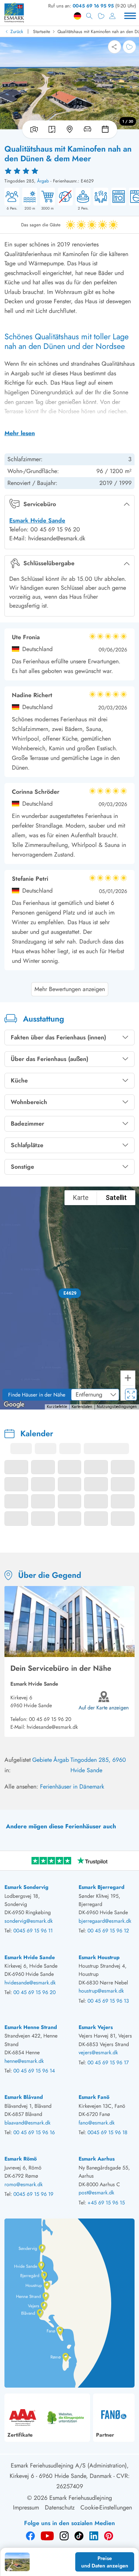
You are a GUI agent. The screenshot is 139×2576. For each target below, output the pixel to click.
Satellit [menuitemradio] (116, 1198)
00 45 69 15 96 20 (50, 1719)
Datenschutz (60, 2507)
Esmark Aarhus (97, 2159)
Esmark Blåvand (24, 2097)
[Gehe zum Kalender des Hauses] (107, 129)
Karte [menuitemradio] (81, 1198)
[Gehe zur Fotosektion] (33, 129)
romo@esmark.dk (24, 2184)
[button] (69, 1293)
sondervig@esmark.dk (29, 1921)
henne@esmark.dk (24, 2061)
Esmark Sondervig (27, 1887)
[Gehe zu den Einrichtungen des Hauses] (87, 129)
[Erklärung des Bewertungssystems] (69, 171)
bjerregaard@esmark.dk (105, 1921)
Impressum (26, 2507)
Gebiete (42, 1760)
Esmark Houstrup (99, 1957)
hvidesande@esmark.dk (52, 1727)
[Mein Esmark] (112, 16)
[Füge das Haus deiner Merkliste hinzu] (129, 47)
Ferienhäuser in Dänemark (72, 1787)
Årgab (43, 181)
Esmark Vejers (96, 2027)
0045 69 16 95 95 (93, 6)
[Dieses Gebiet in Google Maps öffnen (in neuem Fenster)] (14, 1405)
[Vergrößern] (128, 1378)
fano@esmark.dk (97, 2123)
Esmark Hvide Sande (37, 520)
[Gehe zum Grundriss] (52, 129)
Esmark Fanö (94, 2097)
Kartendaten (82, 1407)
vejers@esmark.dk (98, 2052)
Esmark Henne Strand (31, 2027)
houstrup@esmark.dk (101, 1991)
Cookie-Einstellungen (106, 2507)
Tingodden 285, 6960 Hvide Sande (98, 1765)
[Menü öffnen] (130, 16)
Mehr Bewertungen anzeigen (70, 989)
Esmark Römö (21, 2159)
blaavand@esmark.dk (27, 2123)
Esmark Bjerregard (102, 1887)
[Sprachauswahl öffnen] (77, 16)
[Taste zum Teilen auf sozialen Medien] (115, 47)
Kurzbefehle (57, 1407)
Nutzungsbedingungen (117, 1407)
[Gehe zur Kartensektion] (70, 129)
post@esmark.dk (96, 2192)
